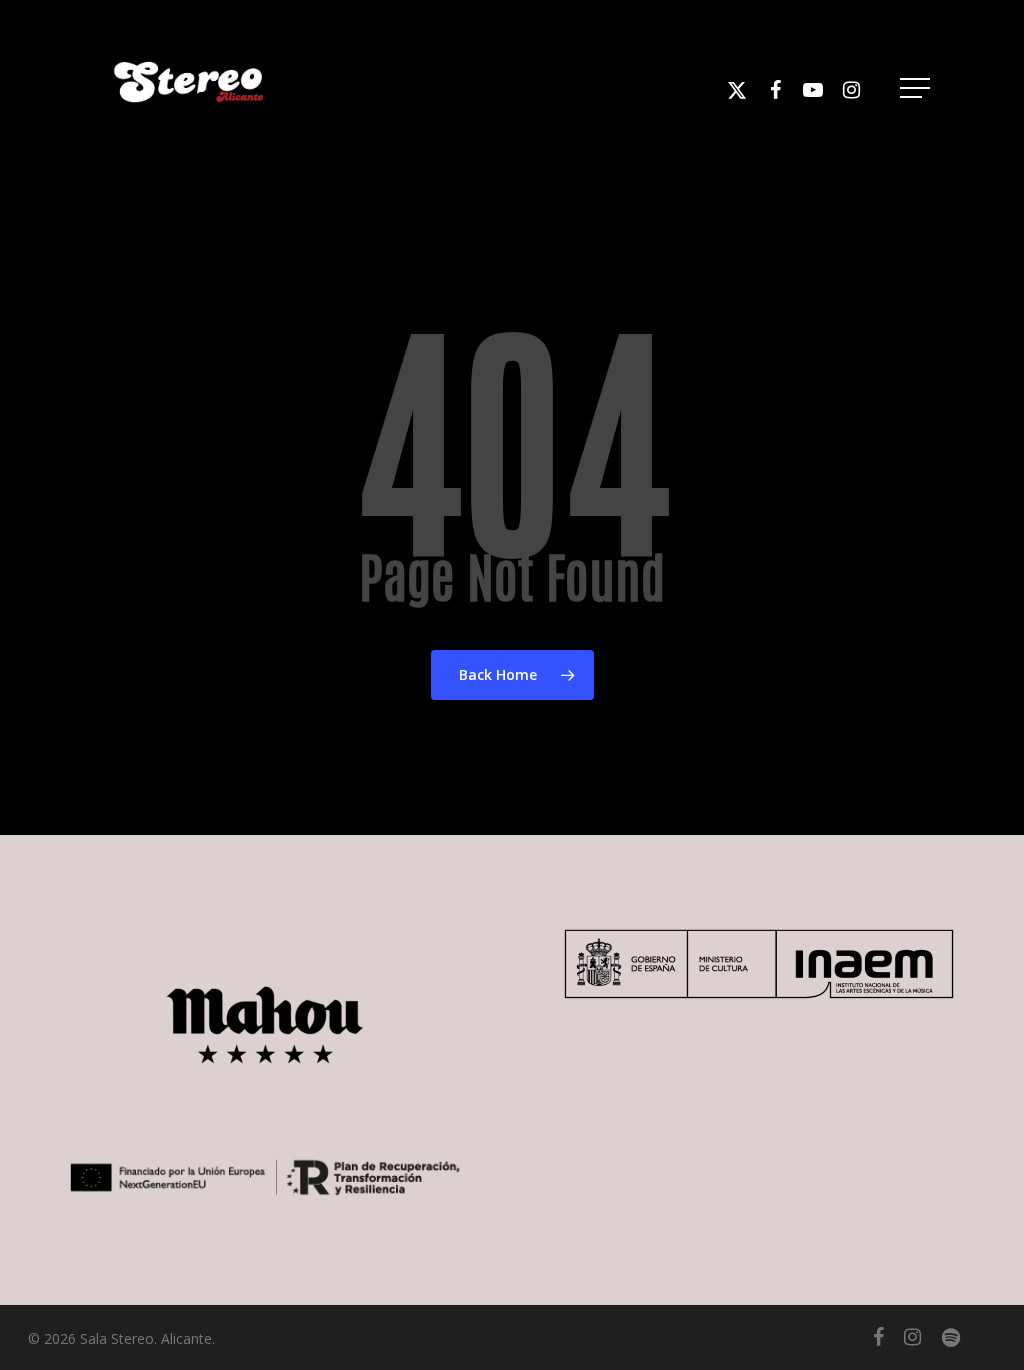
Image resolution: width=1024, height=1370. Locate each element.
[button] (917, 88)
